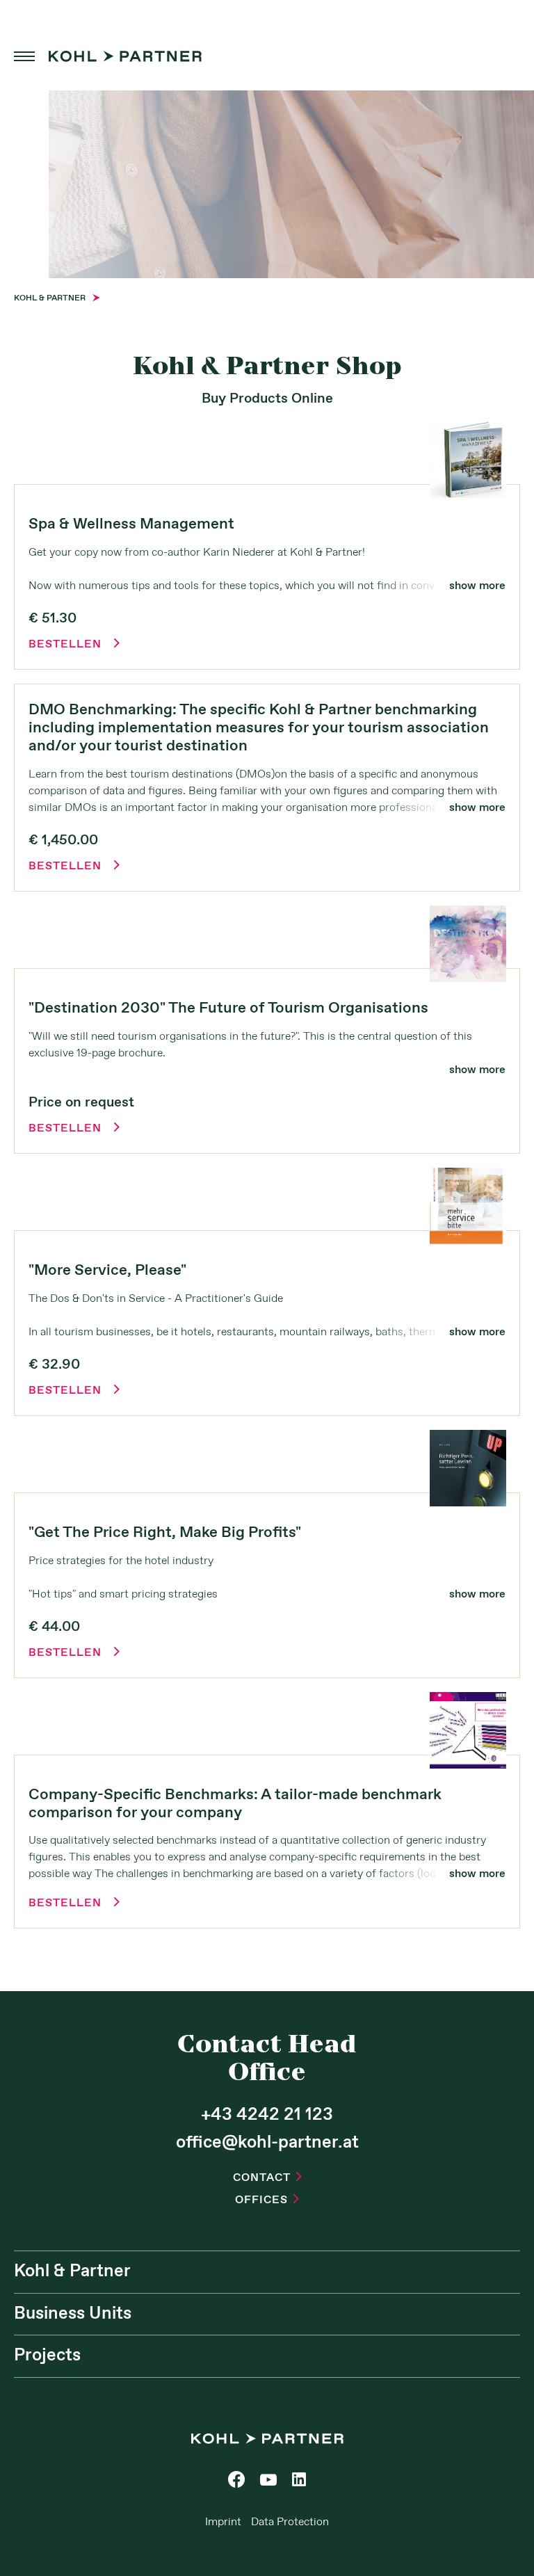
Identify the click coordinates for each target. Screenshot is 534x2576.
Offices (267, 2200)
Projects (47, 2356)
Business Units (73, 2314)
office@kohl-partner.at (267, 2143)
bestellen (74, 645)
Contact (267, 2178)
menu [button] (24, 56)
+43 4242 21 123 (267, 2115)
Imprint (223, 2522)
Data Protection (290, 2522)
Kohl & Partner (72, 2271)
